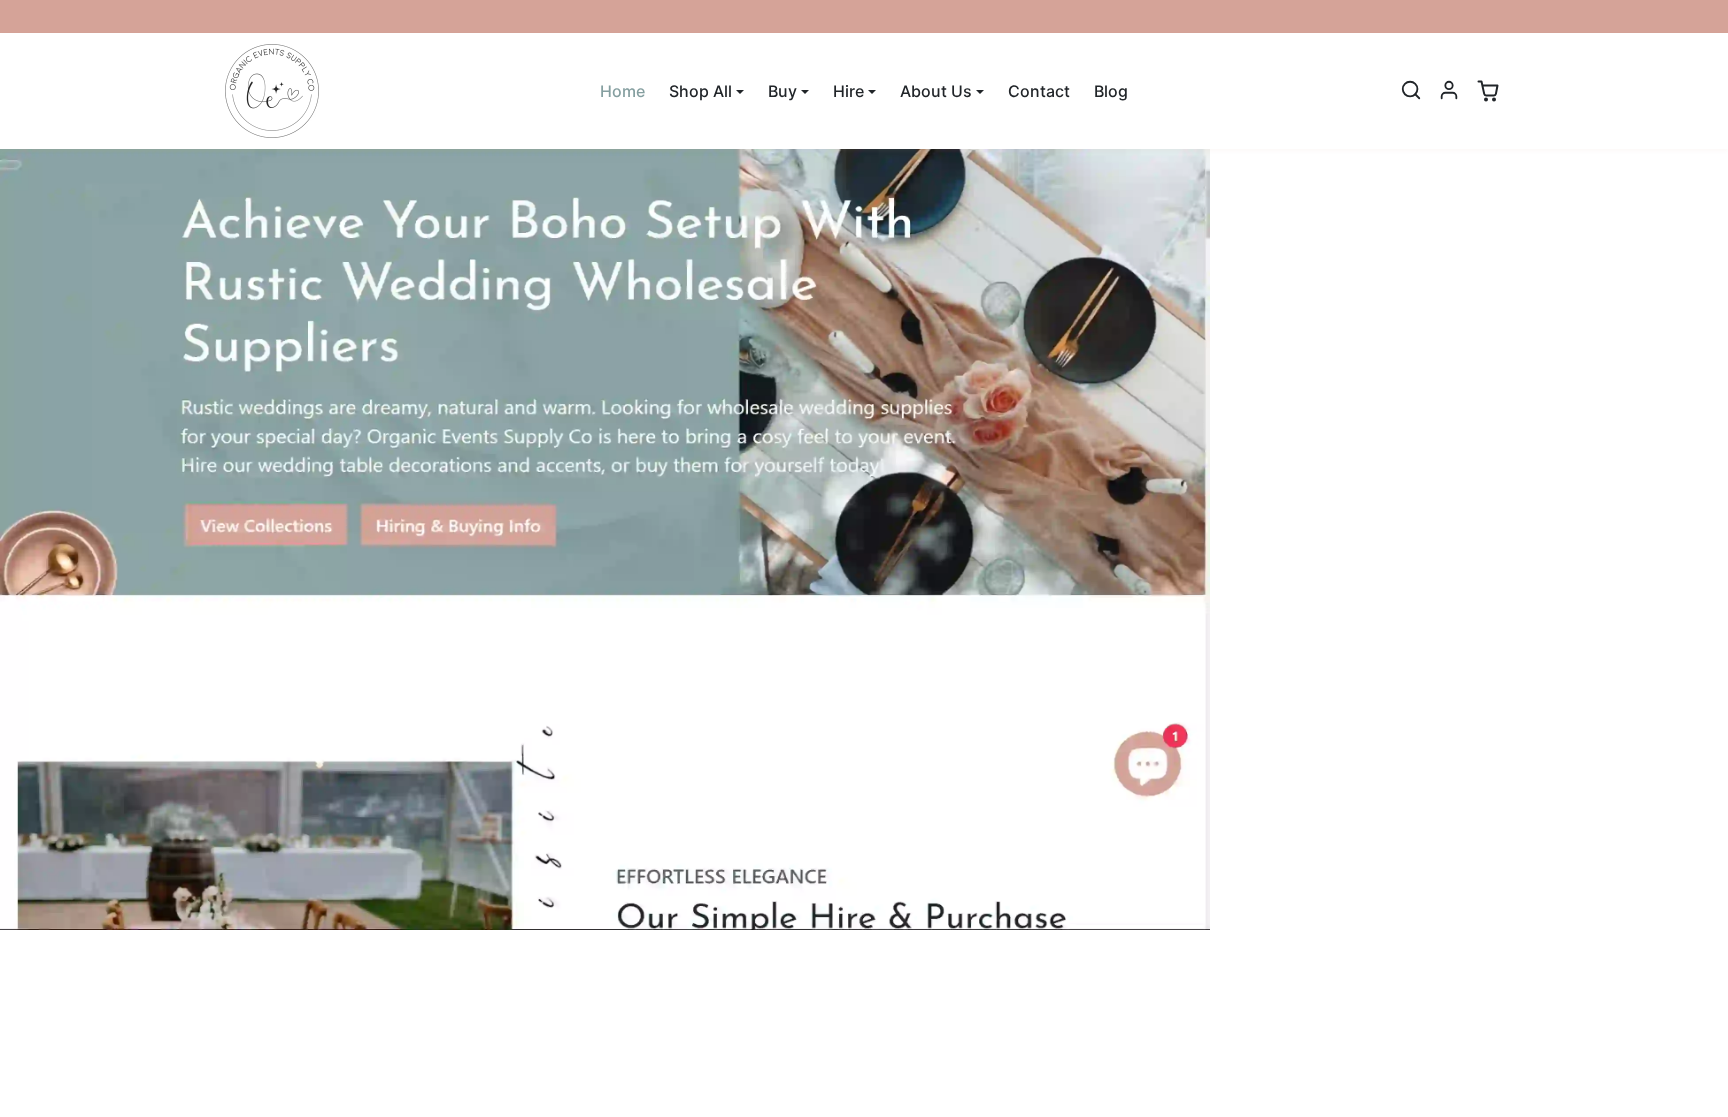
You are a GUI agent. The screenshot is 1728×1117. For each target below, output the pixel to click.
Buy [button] (782, 91)
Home (622, 91)
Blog (1111, 91)
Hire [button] (848, 91)
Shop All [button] (700, 91)
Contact (1039, 91)
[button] (1411, 90)
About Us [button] (936, 91)
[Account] (1449, 90)
